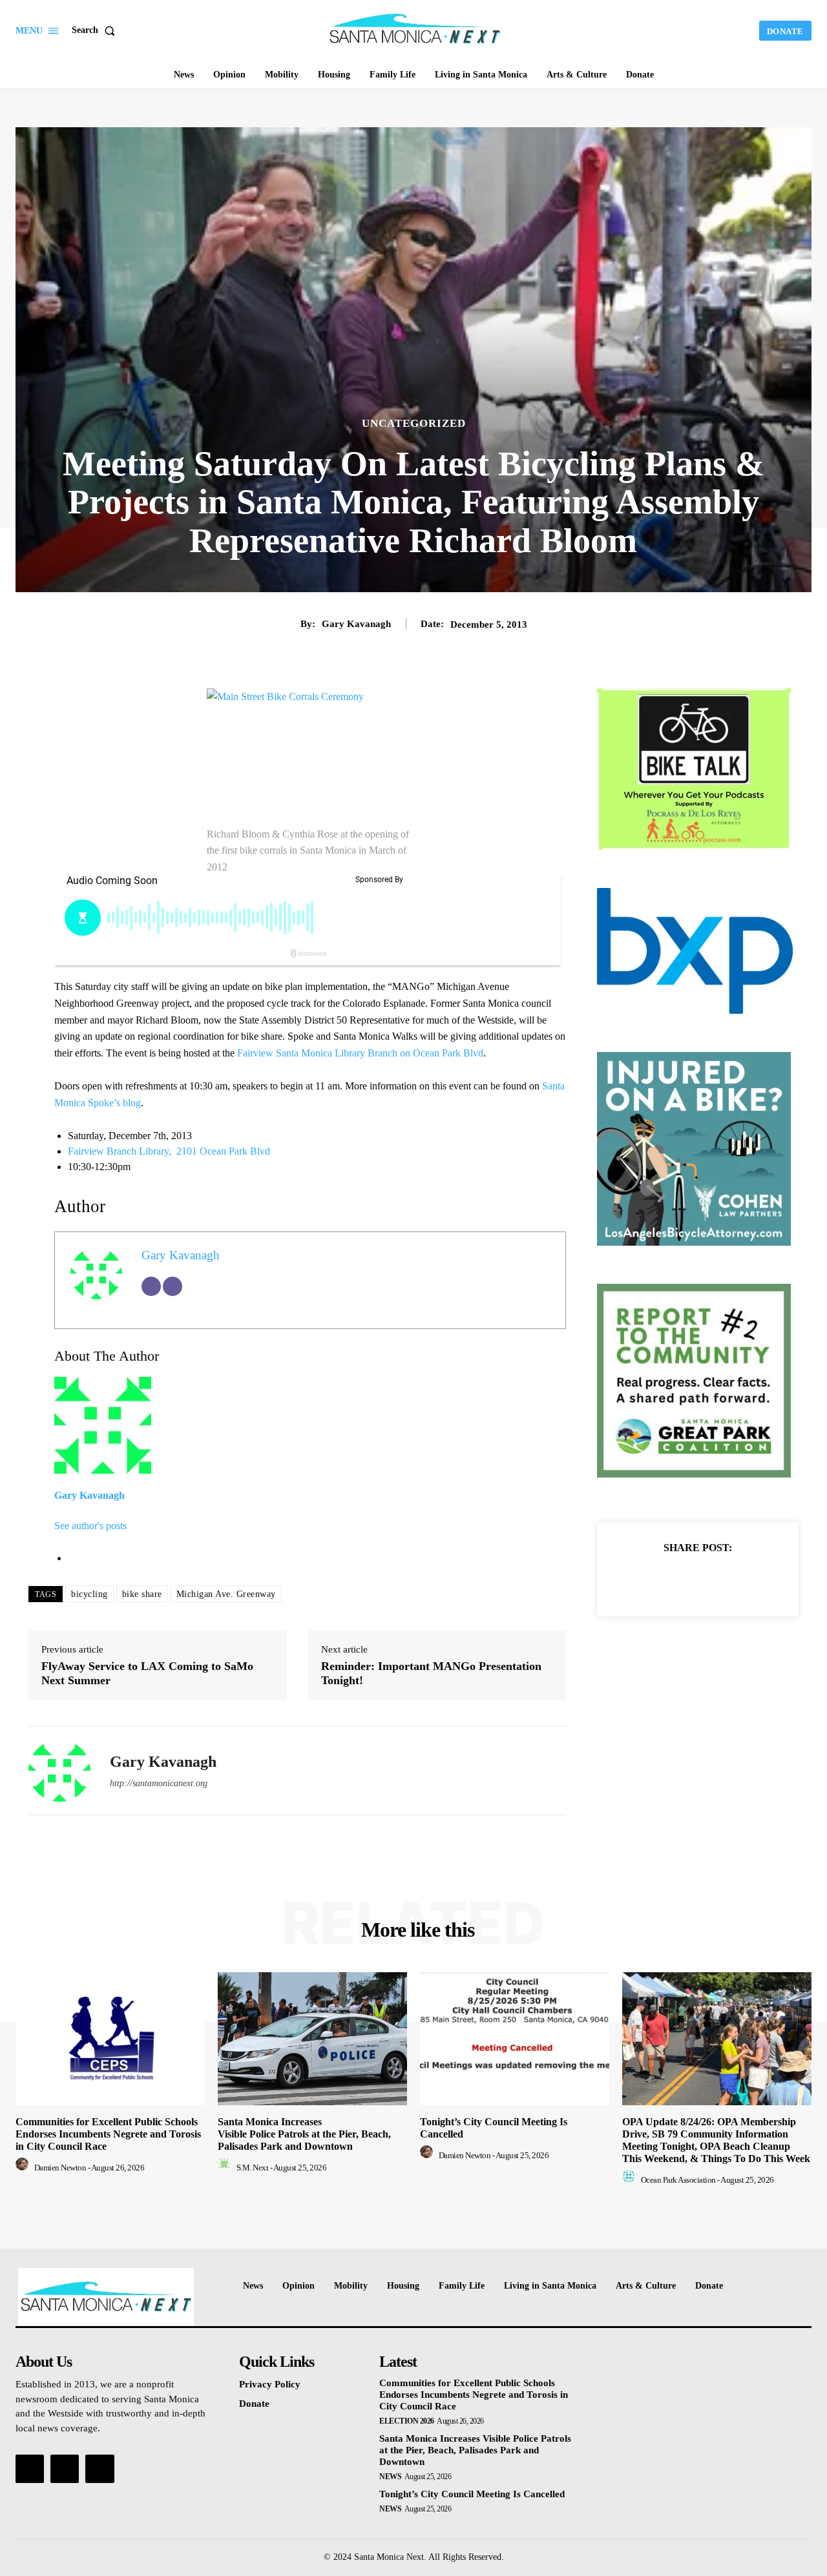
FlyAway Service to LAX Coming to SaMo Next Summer (147, 1673)
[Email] (151, 1286)
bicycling (89, 1594)
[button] (96, 30)
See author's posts (90, 1526)
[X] (683, 1580)
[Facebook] (653, 1580)
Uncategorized (414, 423)
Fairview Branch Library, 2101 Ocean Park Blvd (169, 1151)
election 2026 (407, 2421)
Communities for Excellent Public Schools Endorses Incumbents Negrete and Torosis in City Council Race (108, 2134)
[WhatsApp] (742, 1580)
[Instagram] (65, 2469)
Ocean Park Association (678, 2180)
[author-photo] (24, 2168)
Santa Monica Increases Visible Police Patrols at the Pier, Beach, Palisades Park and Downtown (304, 2134)
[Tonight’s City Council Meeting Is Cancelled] (515, 2038)
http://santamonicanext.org (159, 1783)
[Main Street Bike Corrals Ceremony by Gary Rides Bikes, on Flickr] (310, 757)
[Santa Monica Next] (415, 29)
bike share (142, 1594)
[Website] (173, 1286)
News (390, 2477)
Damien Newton (60, 2168)
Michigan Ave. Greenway (226, 1594)
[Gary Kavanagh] (59, 1771)
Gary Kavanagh (356, 624)
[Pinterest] (713, 1580)
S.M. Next (253, 2168)
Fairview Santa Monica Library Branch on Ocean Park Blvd (360, 1053)
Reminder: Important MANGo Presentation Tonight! (431, 1673)
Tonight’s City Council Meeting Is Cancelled (472, 2494)
